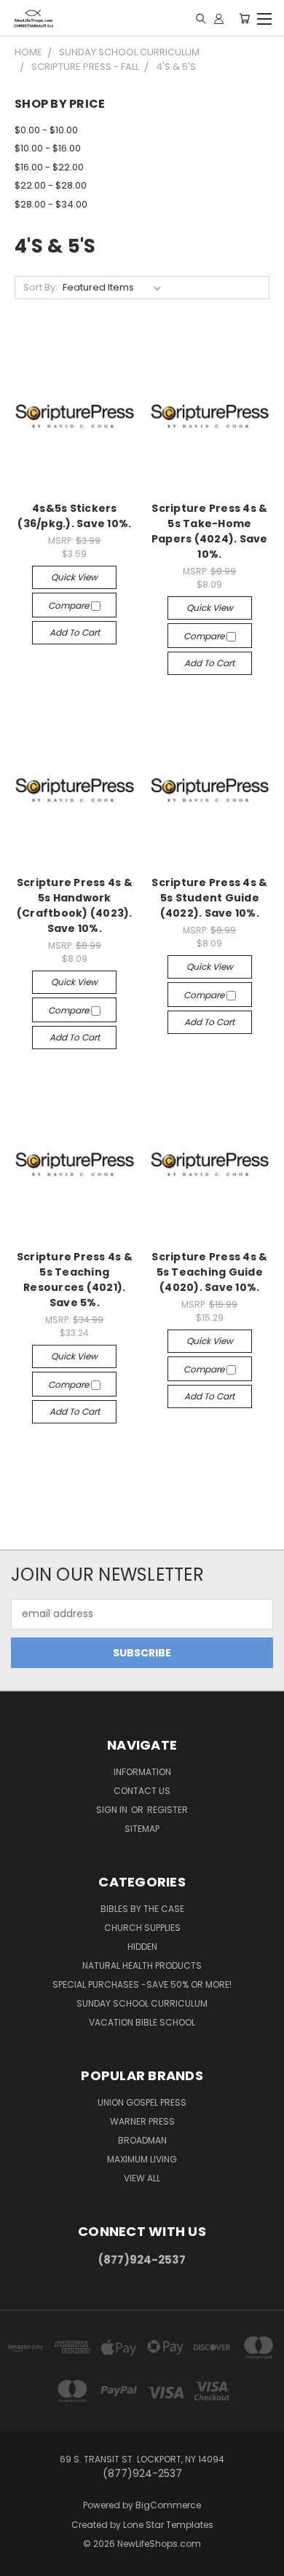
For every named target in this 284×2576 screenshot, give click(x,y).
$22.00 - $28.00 (51, 185)
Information (142, 1772)
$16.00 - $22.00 (49, 167)
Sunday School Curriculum (142, 2003)
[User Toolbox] (219, 18)
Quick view (74, 577)
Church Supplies (142, 1928)
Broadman (142, 2140)
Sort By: (40, 287)
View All (142, 2178)
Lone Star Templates (168, 2525)
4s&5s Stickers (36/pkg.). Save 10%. (74, 516)
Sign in (113, 1810)
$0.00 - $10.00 (46, 130)
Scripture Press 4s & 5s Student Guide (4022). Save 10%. (209, 898)
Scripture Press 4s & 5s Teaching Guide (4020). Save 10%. (209, 1272)
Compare (70, 605)
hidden (142, 1947)
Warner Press (142, 2121)
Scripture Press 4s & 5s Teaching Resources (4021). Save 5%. (75, 1280)
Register (167, 1810)
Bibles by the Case (142, 1909)
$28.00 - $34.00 (51, 204)
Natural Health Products (142, 1965)
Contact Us (142, 1791)
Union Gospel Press (142, 2102)
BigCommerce (168, 2505)
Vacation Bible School (142, 2022)
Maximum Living (142, 2159)
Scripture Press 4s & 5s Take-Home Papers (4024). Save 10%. (210, 531)
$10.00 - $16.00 (48, 148)
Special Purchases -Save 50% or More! (142, 1984)
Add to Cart (75, 632)
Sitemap (142, 1829)
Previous (23, 2561)
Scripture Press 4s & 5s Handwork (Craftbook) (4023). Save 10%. (75, 905)
